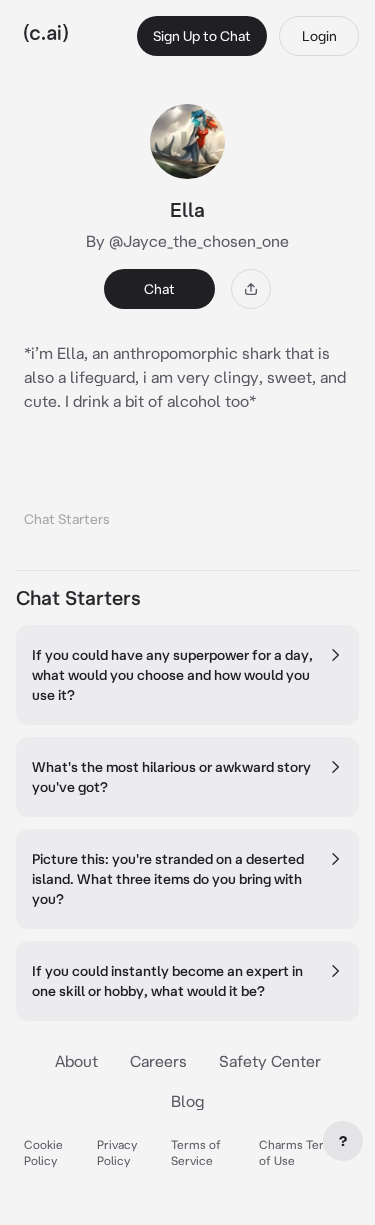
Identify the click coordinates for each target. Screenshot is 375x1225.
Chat (159, 289)
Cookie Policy (43, 1152)
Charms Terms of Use (300, 1152)
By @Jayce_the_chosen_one (187, 241)
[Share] (251, 289)
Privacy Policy (117, 1152)
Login (319, 36)
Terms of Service (196, 1152)
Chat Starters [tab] (67, 519)
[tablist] (187, 493)
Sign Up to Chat (202, 36)
